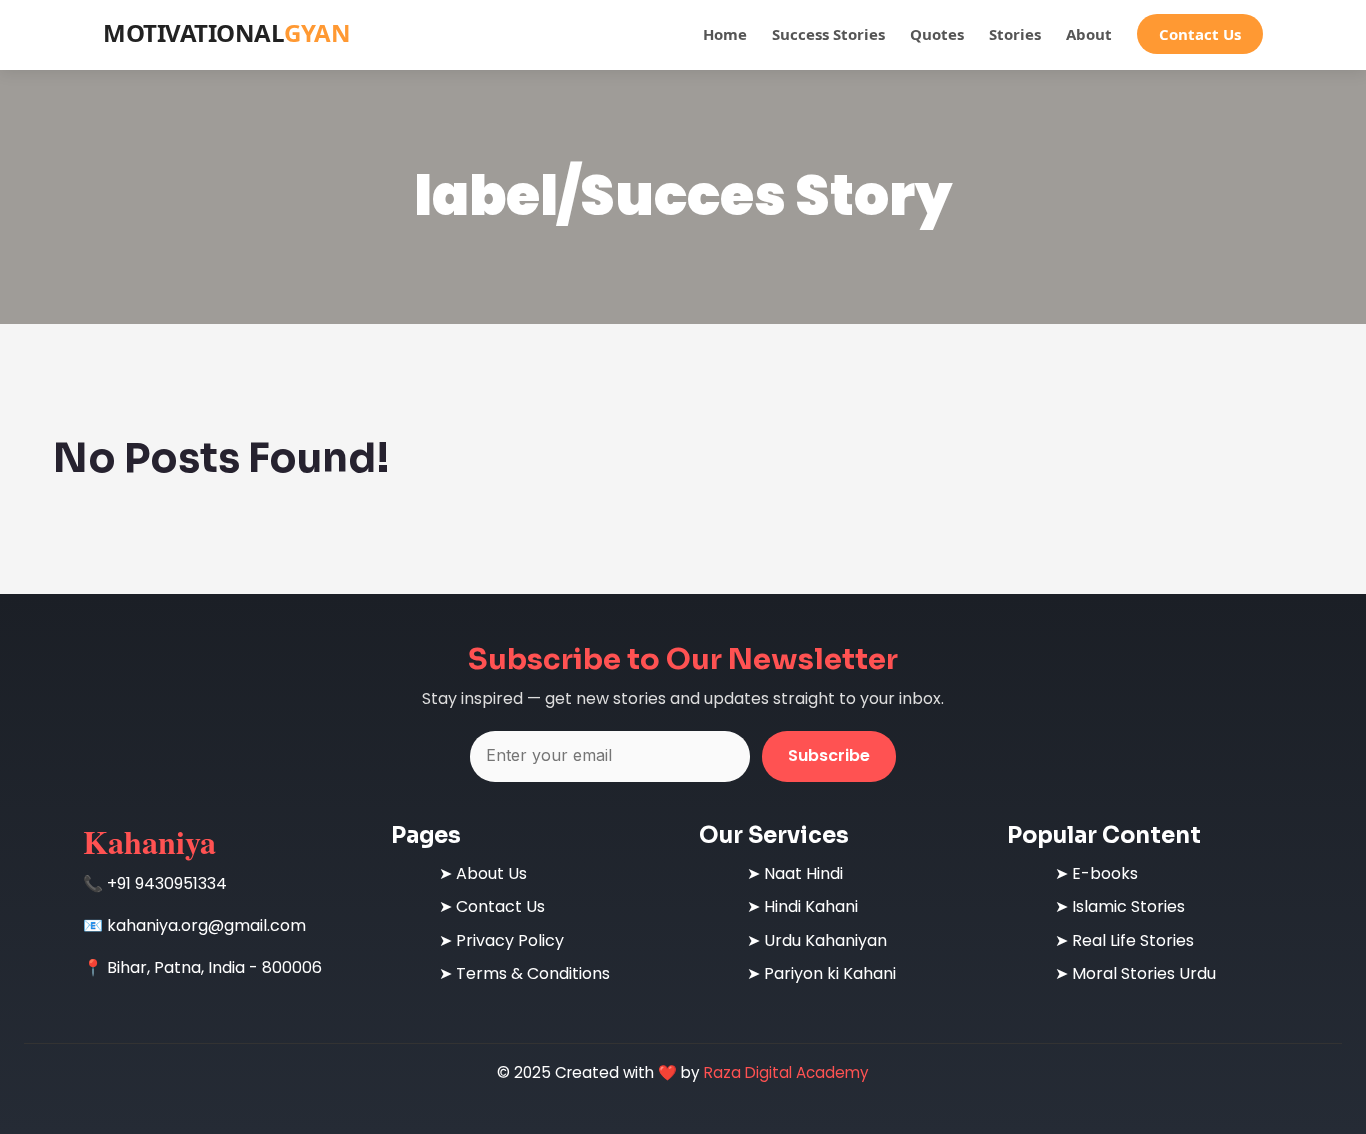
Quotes (937, 34)
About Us (491, 873)
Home (725, 34)
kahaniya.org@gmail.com (206, 925)
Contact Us (1200, 34)
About (1089, 34)
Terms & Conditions (533, 973)
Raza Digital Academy (786, 1072)
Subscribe (829, 755)
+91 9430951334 (167, 883)
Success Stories (828, 34)
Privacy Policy (510, 940)
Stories (1015, 34)
